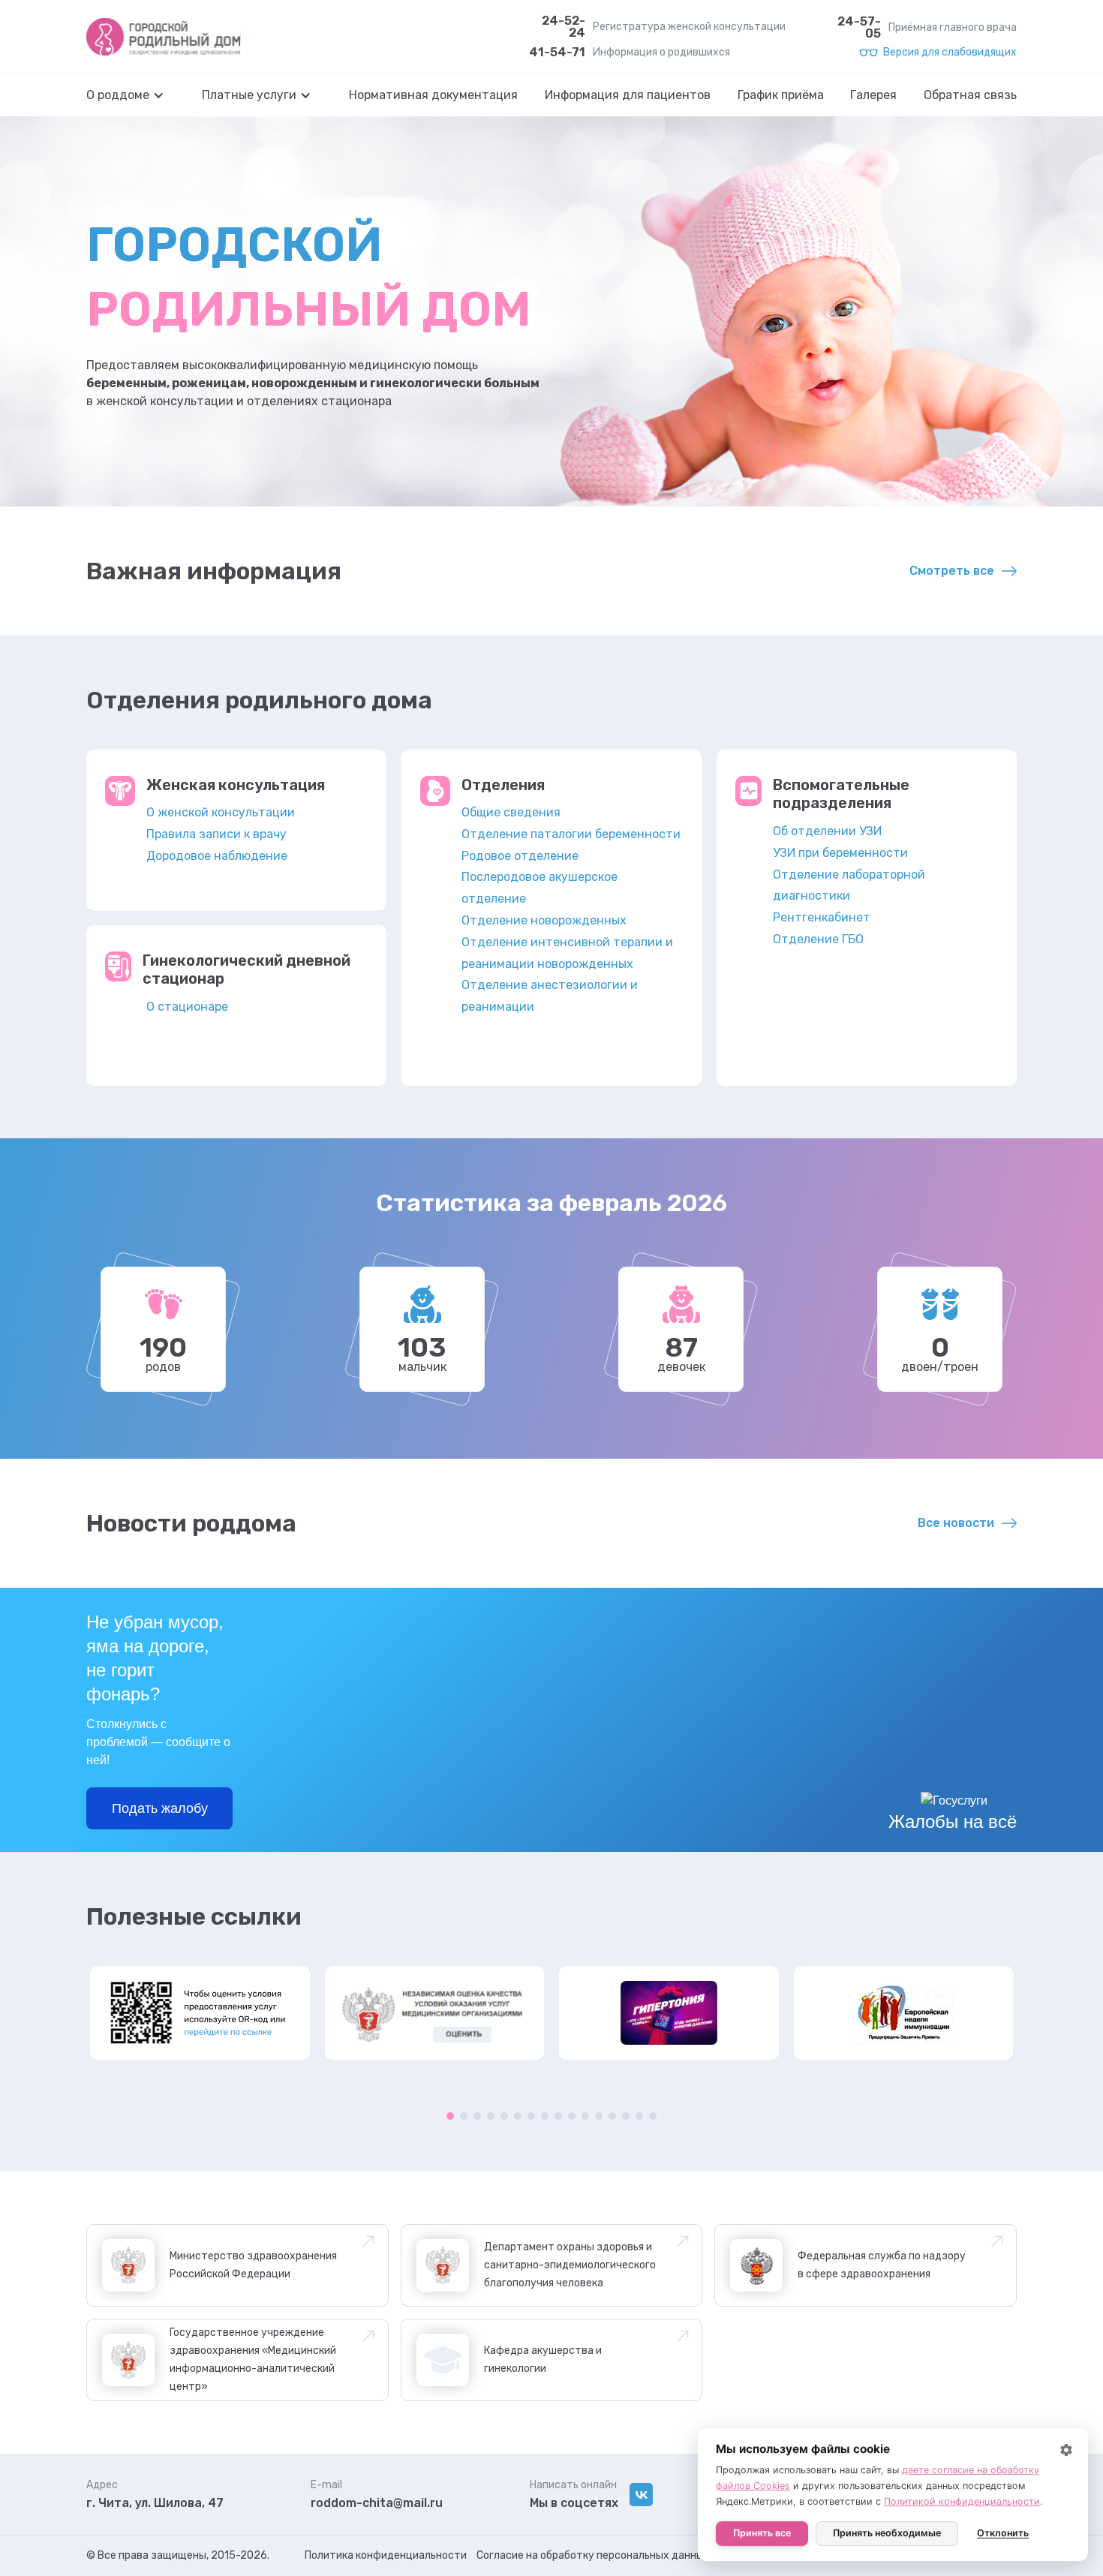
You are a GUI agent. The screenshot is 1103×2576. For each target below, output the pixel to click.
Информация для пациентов (628, 95)
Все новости (956, 1523)
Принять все (762, 2533)
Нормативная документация (433, 95)
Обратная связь (970, 95)
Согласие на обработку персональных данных (593, 2555)
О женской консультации (221, 812)
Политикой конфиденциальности (962, 2501)
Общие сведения (511, 812)
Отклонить (1003, 2533)
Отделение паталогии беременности (571, 834)
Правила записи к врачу (216, 834)
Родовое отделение (520, 856)
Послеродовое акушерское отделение (539, 888)
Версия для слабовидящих (950, 53)
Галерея (873, 95)
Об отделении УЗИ (827, 831)
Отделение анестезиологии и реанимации (550, 996)
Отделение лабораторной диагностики (849, 885)
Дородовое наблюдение (217, 856)
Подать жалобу (160, 1808)
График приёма (781, 95)
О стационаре (187, 1007)
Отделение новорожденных (544, 920)
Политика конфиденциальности (386, 2555)
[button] (133, 95)
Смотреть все (952, 571)
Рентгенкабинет (822, 917)
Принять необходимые (887, 2533)
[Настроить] (1066, 2450)
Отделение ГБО (818, 939)
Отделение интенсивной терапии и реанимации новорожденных (567, 953)
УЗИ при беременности (840, 853)
